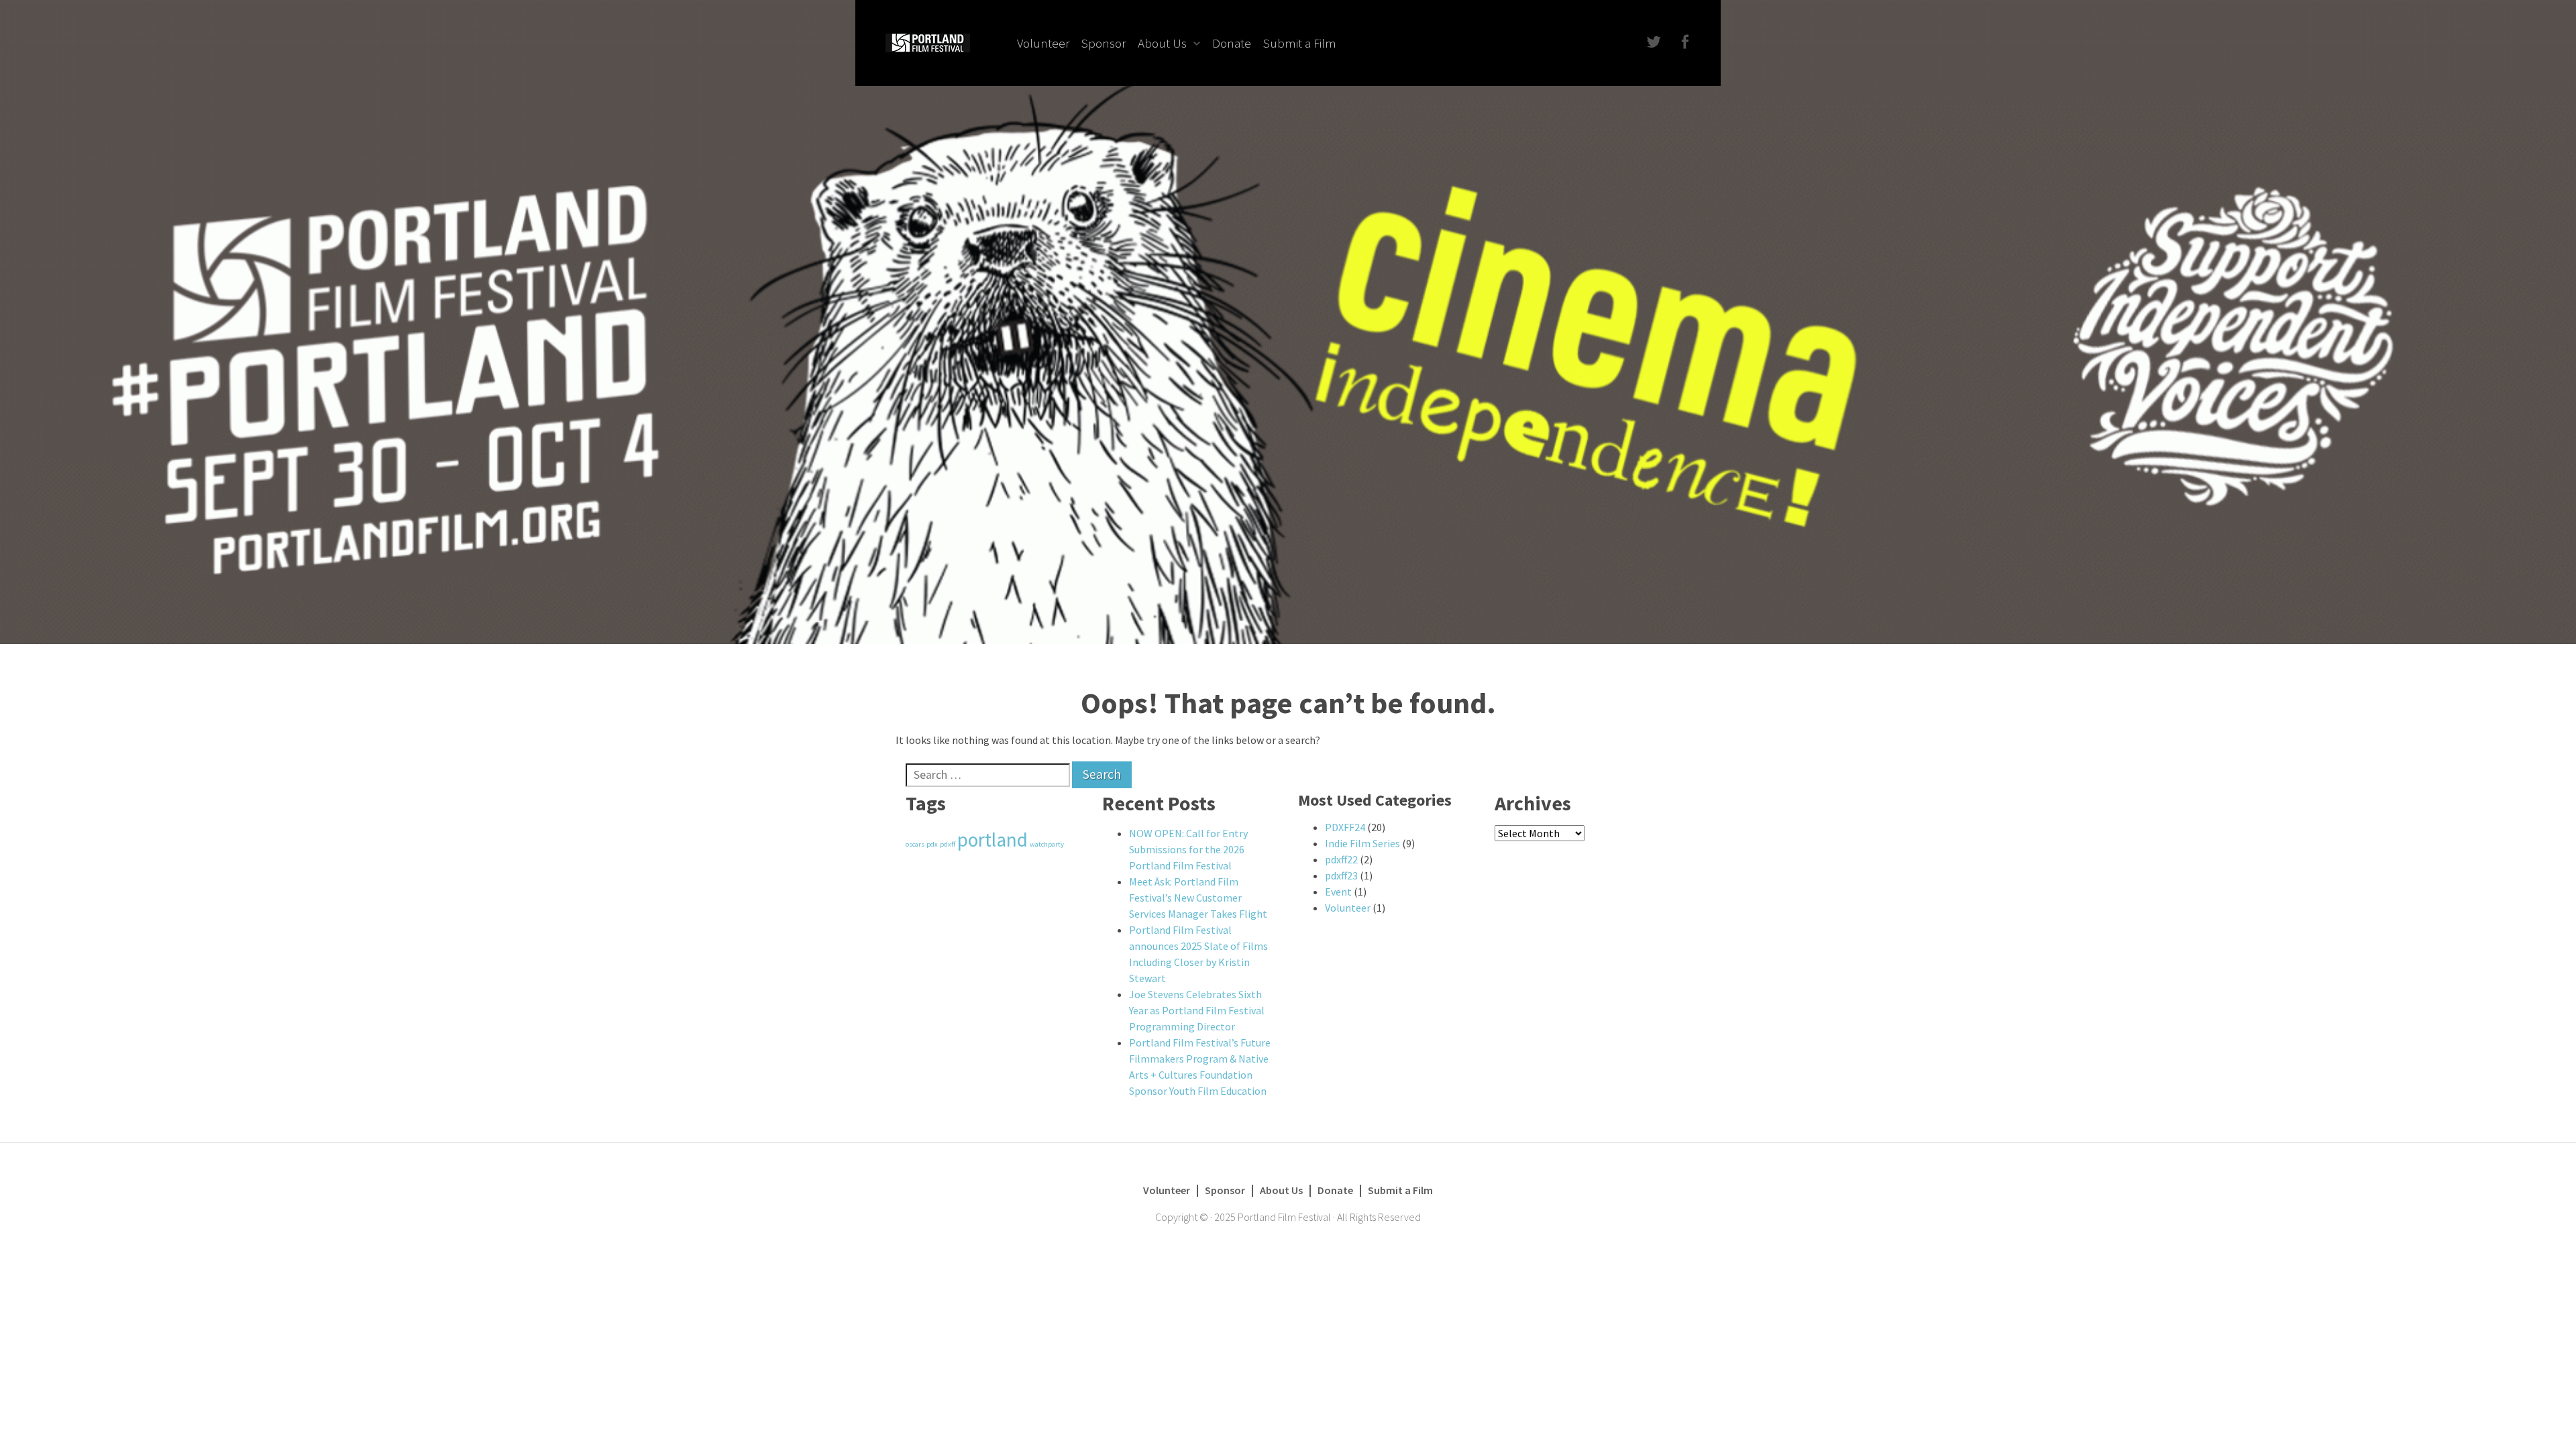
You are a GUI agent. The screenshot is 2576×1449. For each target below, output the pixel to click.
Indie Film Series (1362, 843)
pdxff (948, 844)
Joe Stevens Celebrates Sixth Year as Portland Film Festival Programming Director (1197, 1010)
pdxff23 (1341, 875)
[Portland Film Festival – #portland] (928, 42)
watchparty (1047, 844)
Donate (1232, 43)
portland (992, 840)
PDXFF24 (1345, 827)
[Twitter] (1653, 43)
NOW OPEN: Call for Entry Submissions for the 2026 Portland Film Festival (1188, 849)
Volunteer (1043, 43)
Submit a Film (1300, 43)
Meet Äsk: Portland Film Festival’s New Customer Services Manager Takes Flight (1198, 898)
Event (1338, 892)
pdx (932, 844)
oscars (915, 844)
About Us (1162, 43)
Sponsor (1104, 43)
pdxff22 (1341, 859)
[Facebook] (1683, 43)
